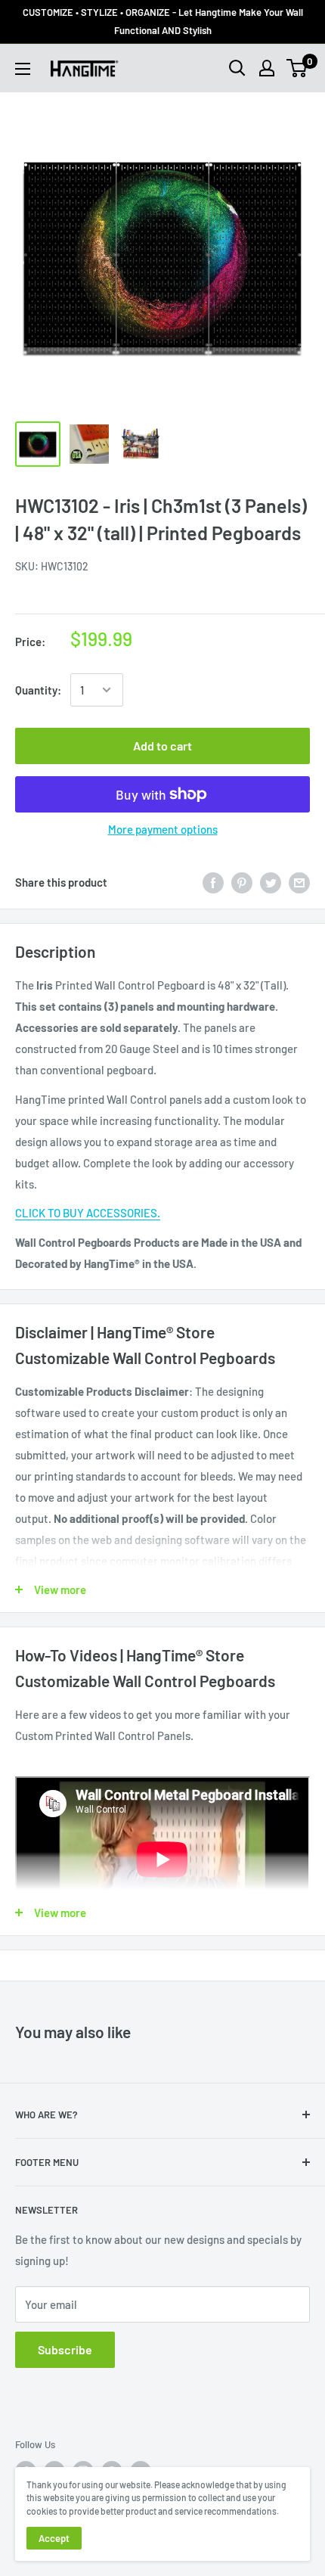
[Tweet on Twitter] (271, 882)
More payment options (163, 829)
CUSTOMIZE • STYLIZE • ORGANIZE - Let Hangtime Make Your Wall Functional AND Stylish (163, 21)
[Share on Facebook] (213, 882)
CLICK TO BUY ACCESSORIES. (88, 1213)
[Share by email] (299, 882)
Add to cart (162, 746)
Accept (54, 2538)
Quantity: (38, 690)
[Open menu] (23, 69)
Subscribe (65, 2349)
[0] (297, 68)
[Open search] (237, 68)
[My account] (267, 68)
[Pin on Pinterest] (242, 882)
